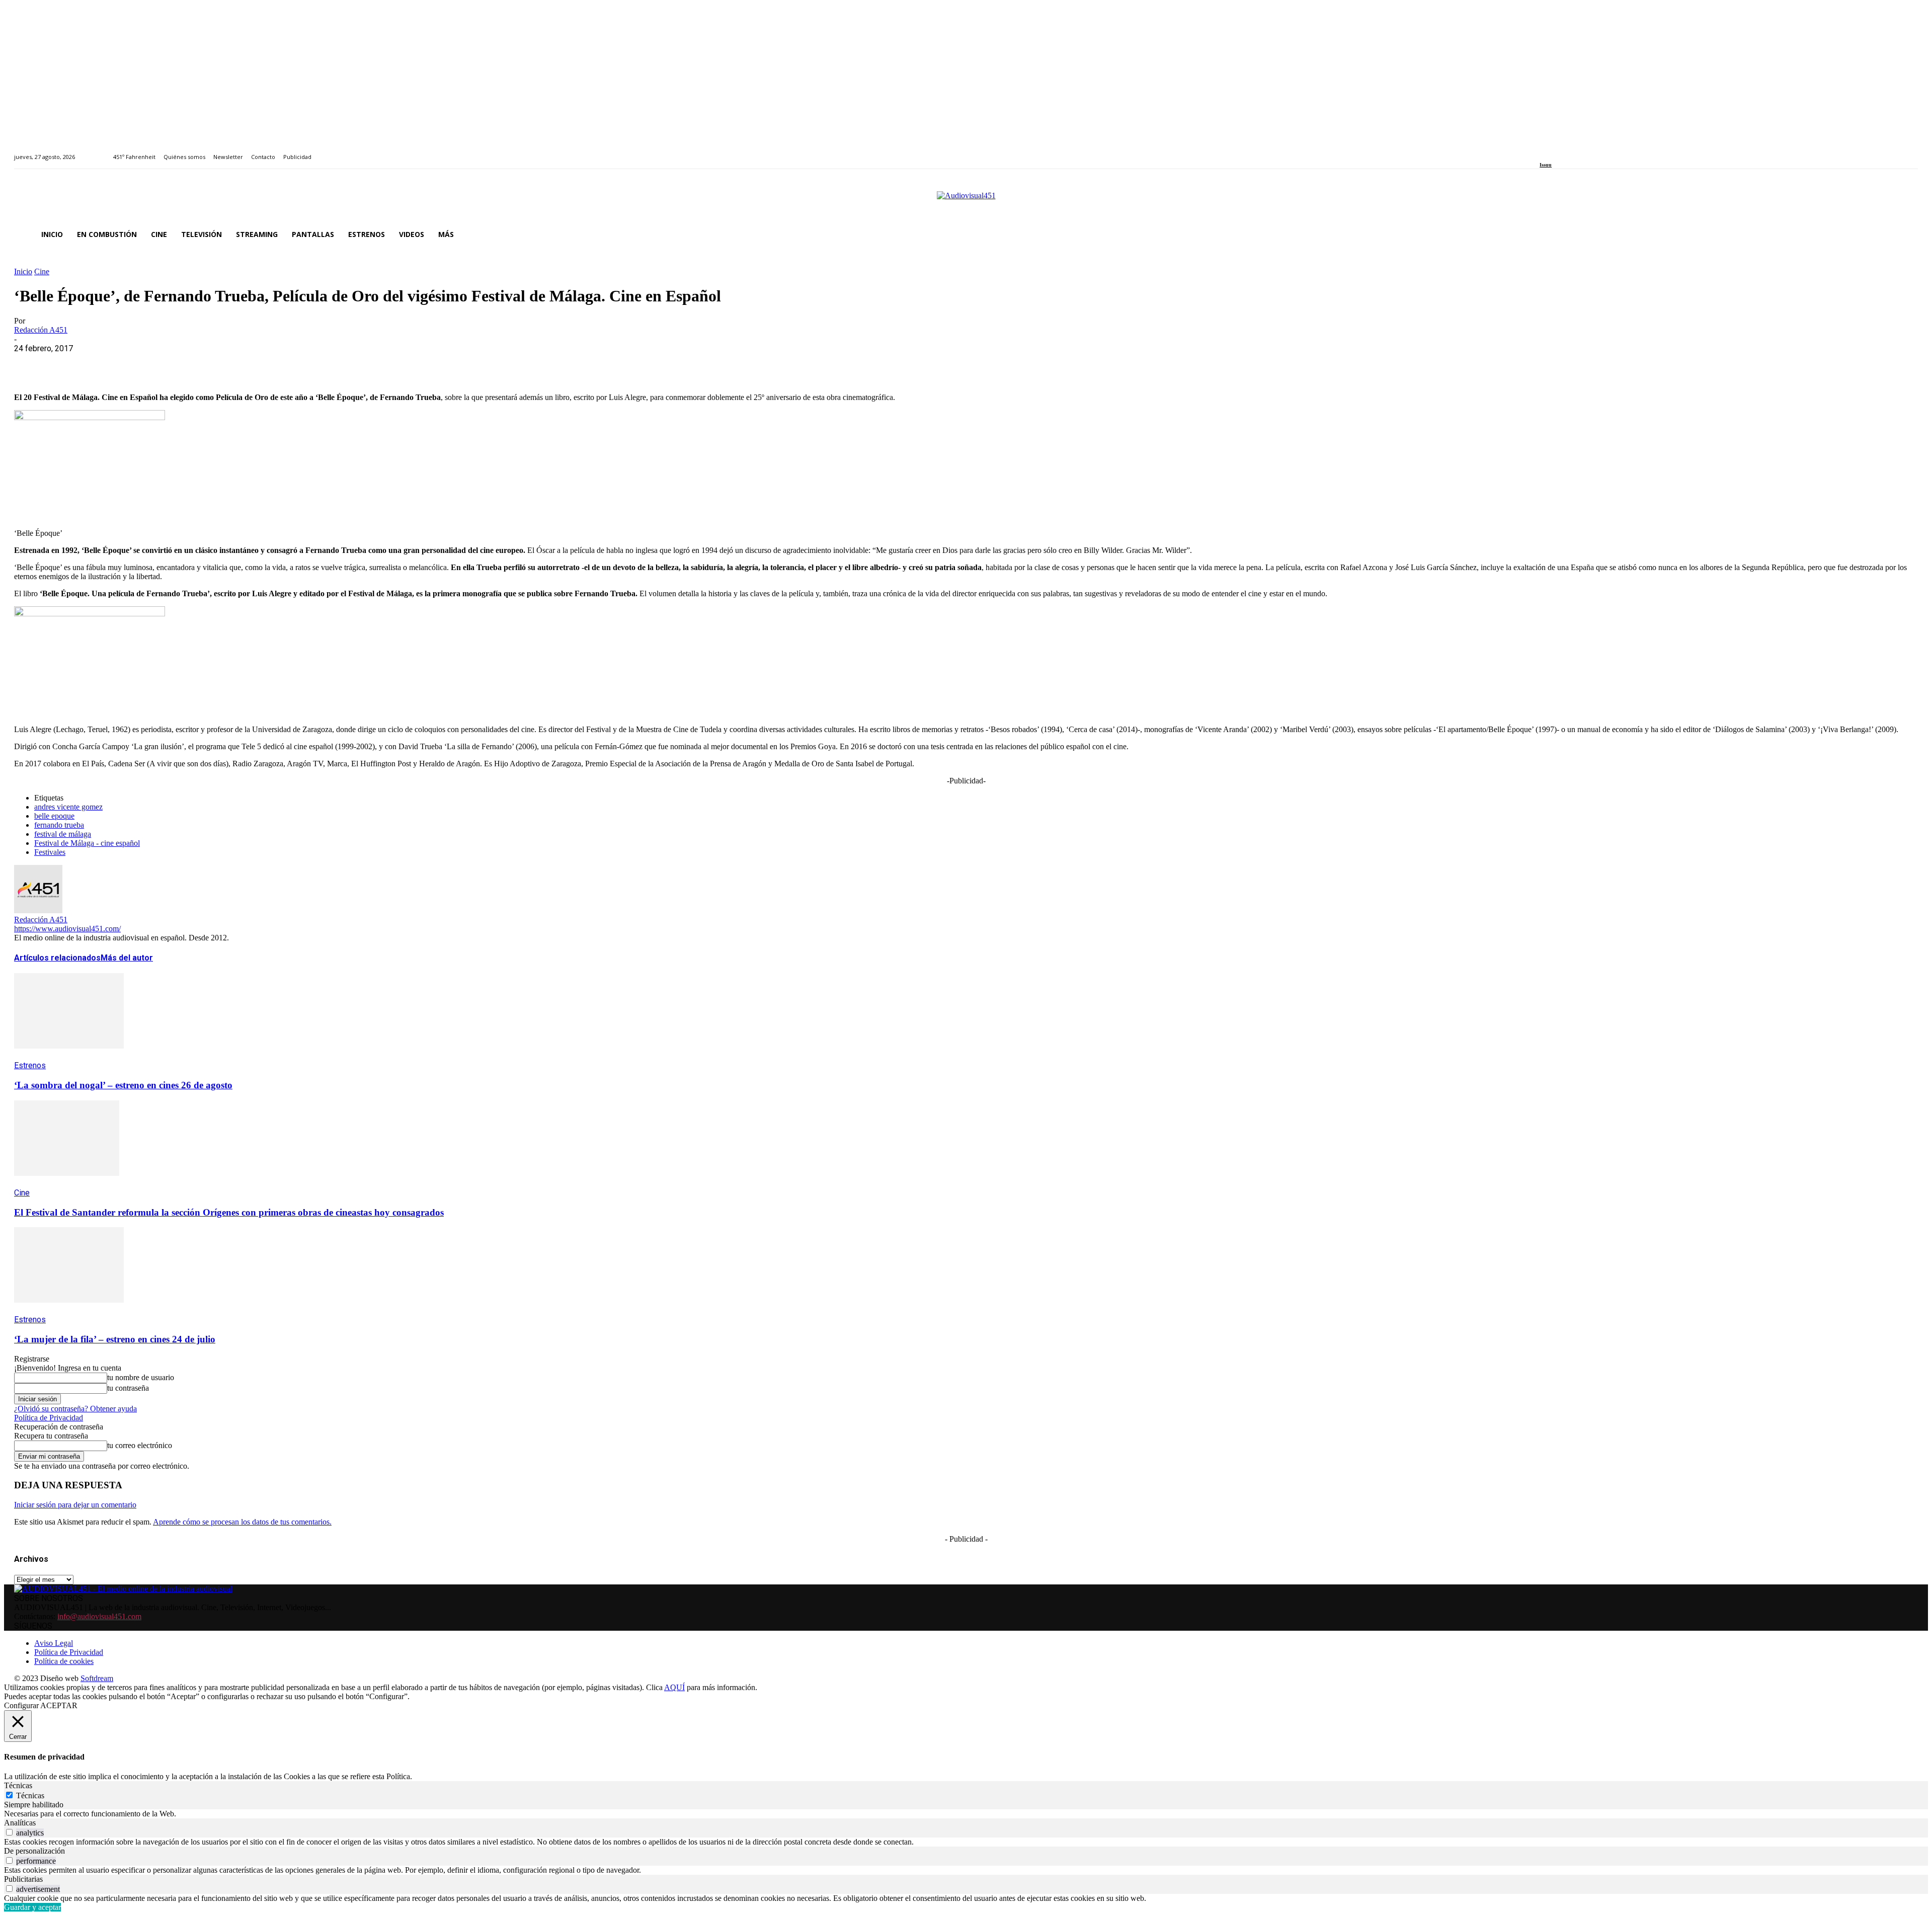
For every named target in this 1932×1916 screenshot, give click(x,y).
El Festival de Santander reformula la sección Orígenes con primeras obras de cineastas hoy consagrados (229, 1212)
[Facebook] (1543, 151)
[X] (67, 364)
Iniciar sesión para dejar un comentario (75, 1505)
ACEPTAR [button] (59, 1705)
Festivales (50, 852)
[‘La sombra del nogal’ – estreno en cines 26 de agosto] (69, 1056)
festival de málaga (63, 834)
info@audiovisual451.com (99, 1616)
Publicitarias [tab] (23, 1879)
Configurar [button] (21, 1705)
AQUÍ (674, 1687)
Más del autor (127, 958)
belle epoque (54, 816)
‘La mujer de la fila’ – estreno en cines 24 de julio (115, 1339)
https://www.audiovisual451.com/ (67, 929)
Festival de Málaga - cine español (87, 843)
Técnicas (30, 1795)
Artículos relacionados (57, 958)
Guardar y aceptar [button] (32, 1907)
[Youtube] (1589, 151)
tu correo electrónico (140, 1445)
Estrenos (30, 1065)
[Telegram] (212, 364)
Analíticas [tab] (20, 1823)
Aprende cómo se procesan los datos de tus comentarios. (242, 1522)
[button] (1906, 234)
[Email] (176, 364)
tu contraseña (128, 1388)
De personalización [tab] (34, 1851)
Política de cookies (64, 1661)
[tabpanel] (966, 1814)
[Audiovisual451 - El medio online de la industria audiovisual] (966, 201)
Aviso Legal (54, 1643)
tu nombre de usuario (141, 1377)
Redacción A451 (41, 330)
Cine (42, 271)
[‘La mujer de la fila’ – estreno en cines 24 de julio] (69, 1310)
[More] (248, 364)
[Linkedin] (1566, 151)
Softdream (97, 1678)
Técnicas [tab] (18, 1785)
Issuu (1546, 165)
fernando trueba (59, 825)
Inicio (23, 271)
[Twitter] (1578, 151)
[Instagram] (1554, 151)
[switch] (9, 1832)
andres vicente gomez (68, 807)
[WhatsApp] (103, 364)
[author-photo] (38, 910)
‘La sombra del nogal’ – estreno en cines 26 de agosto (123, 1085)
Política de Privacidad (49, 1418)
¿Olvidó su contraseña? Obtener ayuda (75, 1409)
